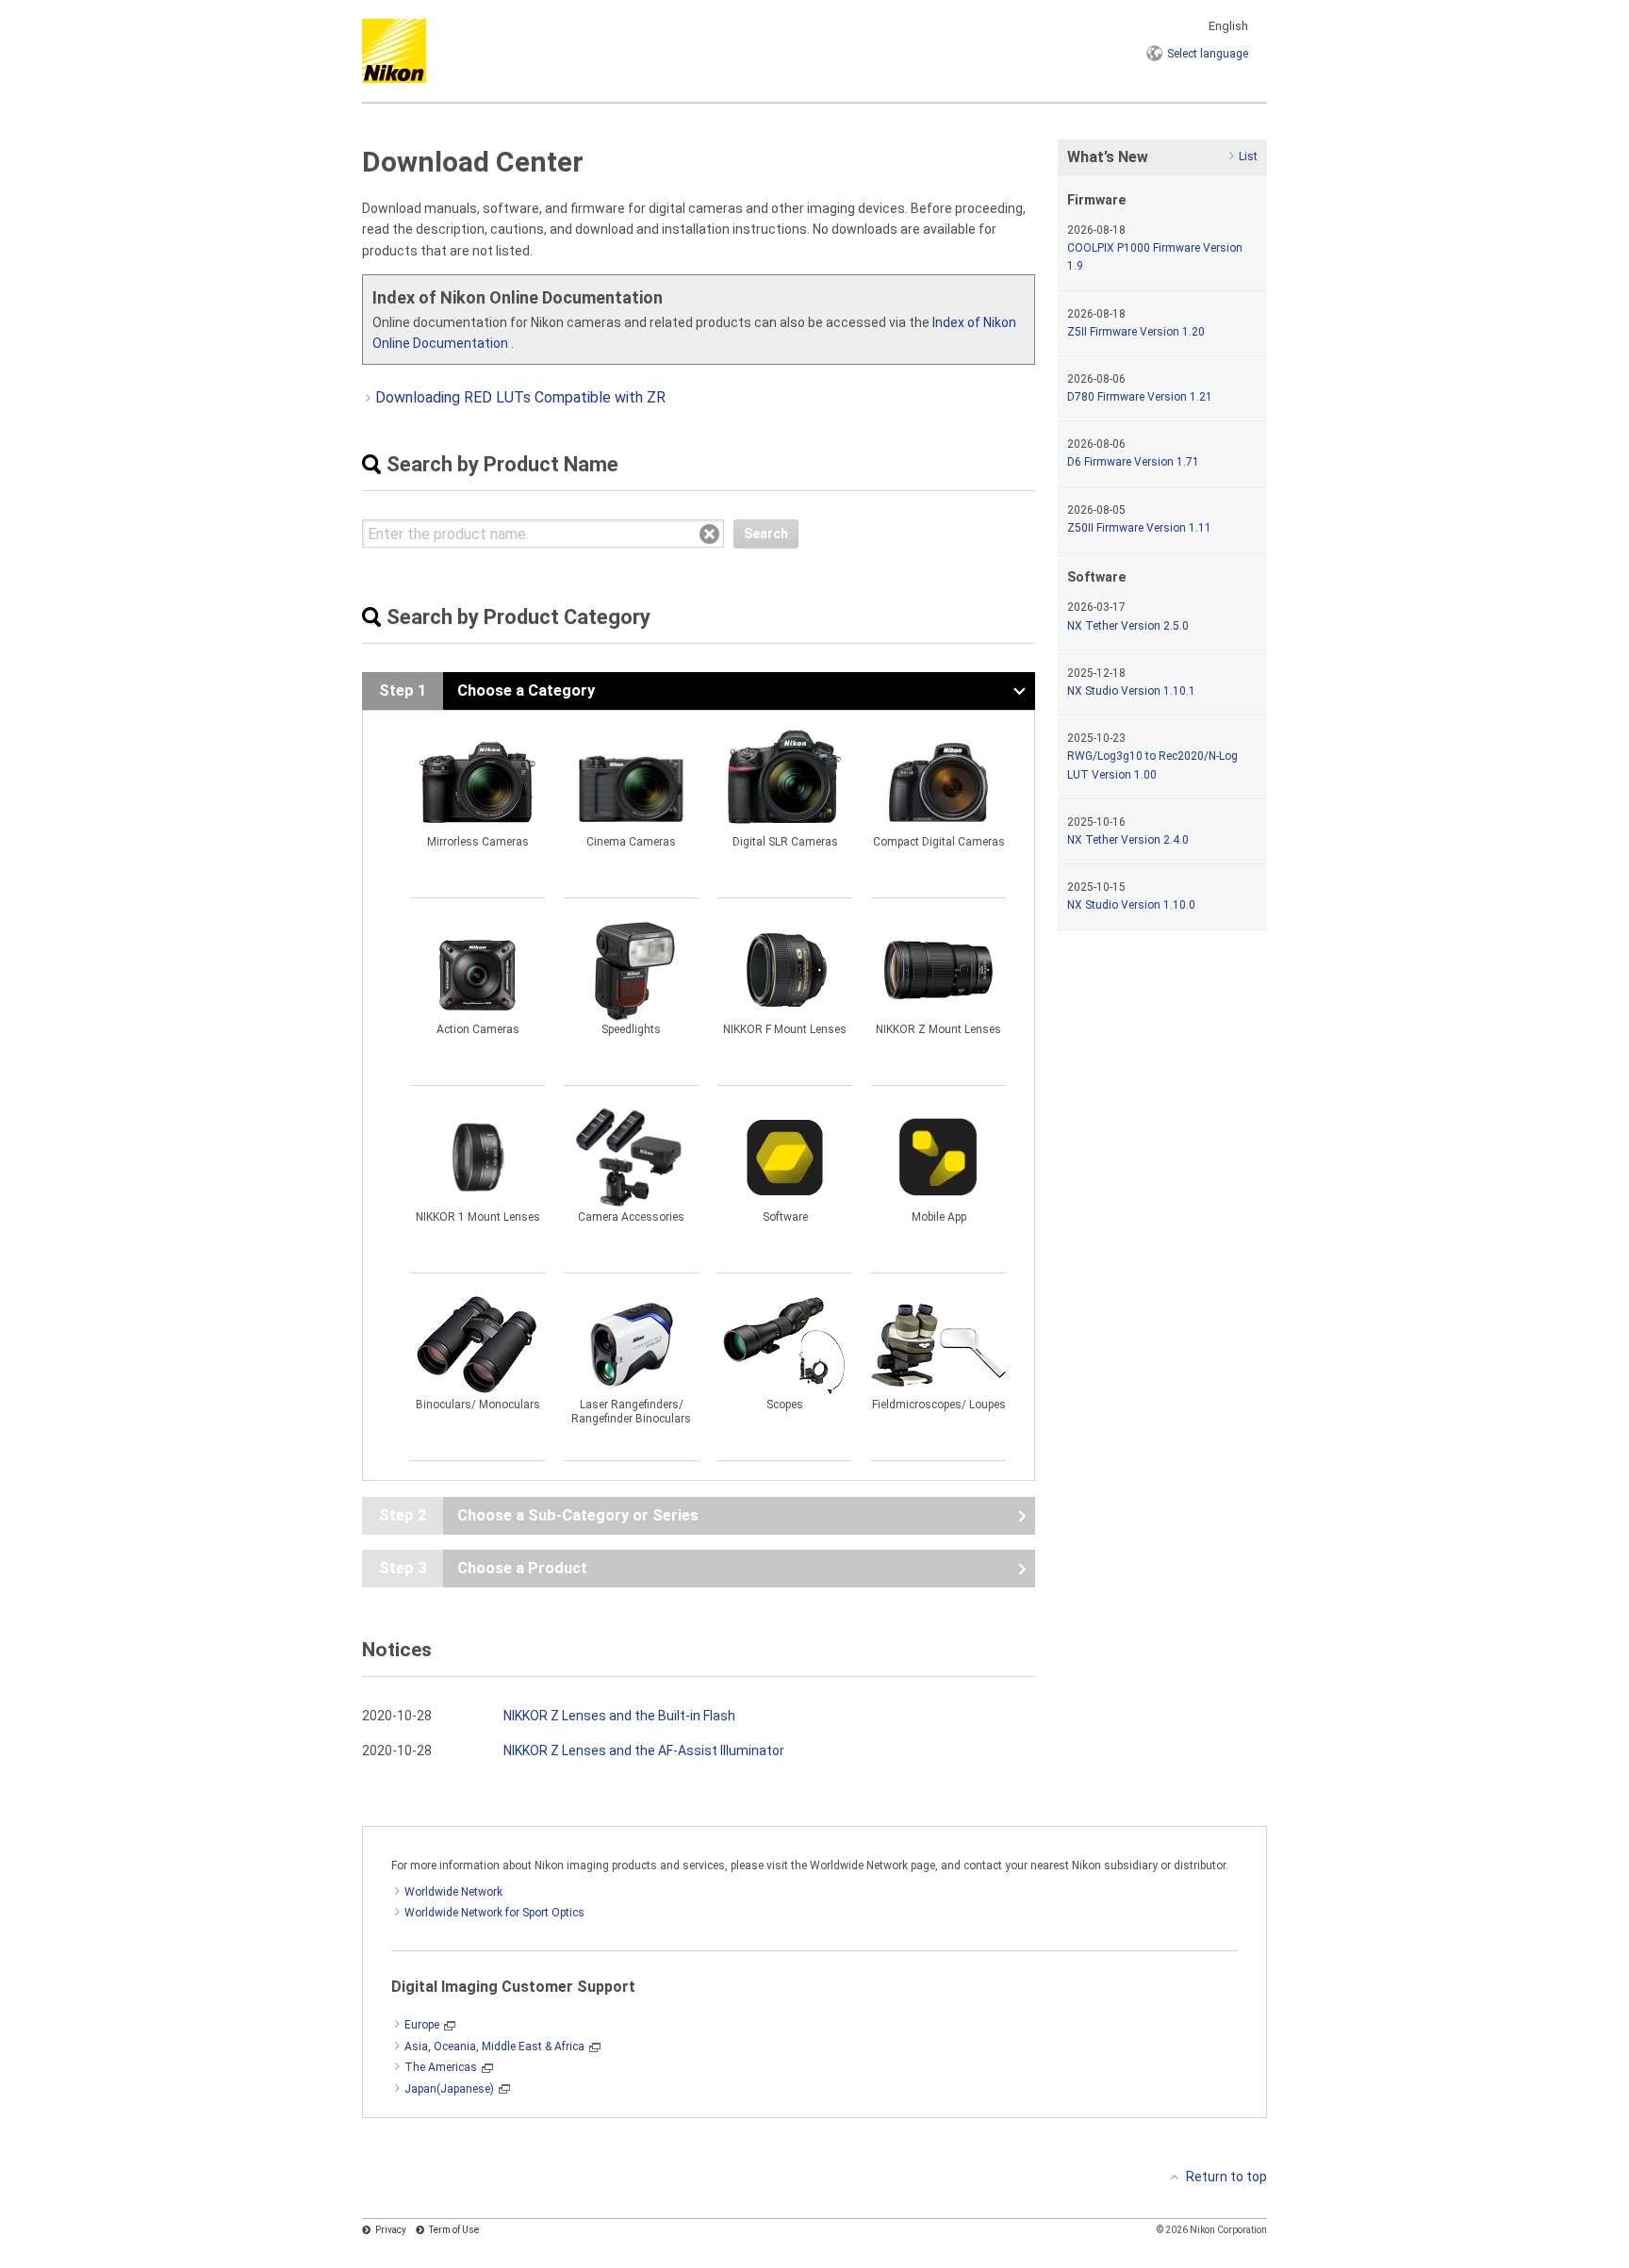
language (1208, 54)
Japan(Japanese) (449, 2089)
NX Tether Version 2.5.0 (1128, 626)
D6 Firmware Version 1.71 (1133, 462)
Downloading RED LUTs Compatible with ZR (520, 397)
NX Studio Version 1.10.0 (1131, 905)
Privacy (391, 2230)
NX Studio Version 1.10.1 (1131, 691)
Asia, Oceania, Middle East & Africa (494, 2046)
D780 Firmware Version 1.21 (1140, 397)
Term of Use (454, 2230)
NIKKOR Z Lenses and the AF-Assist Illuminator (644, 1750)
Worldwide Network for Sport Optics (494, 1913)
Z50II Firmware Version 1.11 (1139, 528)
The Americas (441, 2067)
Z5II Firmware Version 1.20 (1136, 332)
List (1248, 156)
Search (766, 534)
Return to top (1226, 2177)
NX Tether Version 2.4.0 (1128, 840)
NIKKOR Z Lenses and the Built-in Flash (619, 1716)
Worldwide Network (453, 1892)
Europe (422, 2025)
